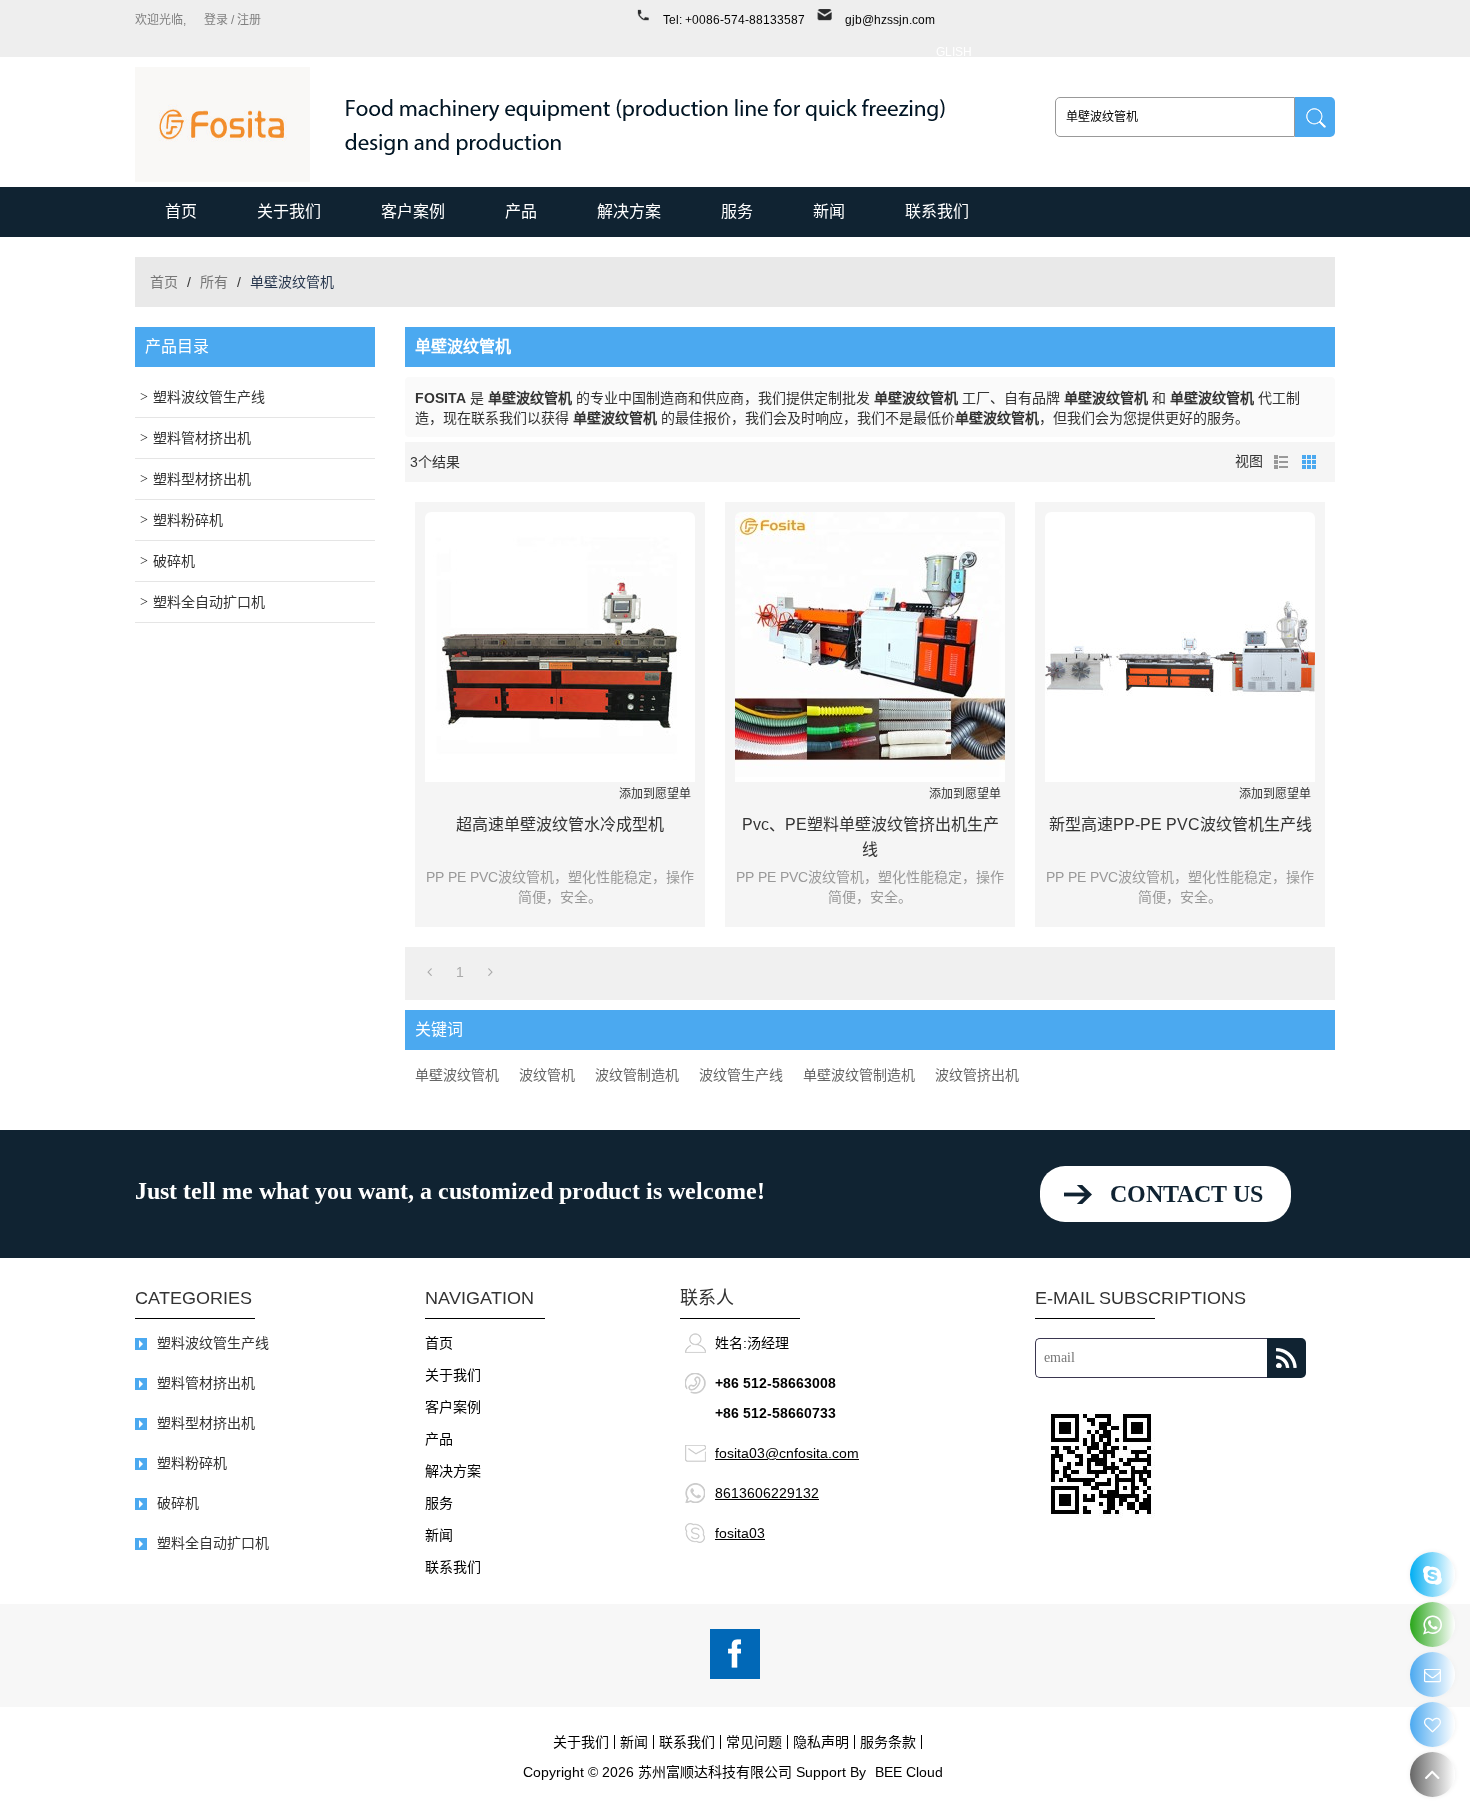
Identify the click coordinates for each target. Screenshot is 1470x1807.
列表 (1281, 462)
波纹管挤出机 (977, 1075)
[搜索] (1315, 117)
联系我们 (937, 211)
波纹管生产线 (741, 1075)
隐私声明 (821, 1742)
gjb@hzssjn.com (890, 20)
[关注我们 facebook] (735, 1654)
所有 (214, 282)
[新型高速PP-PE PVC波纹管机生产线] (1180, 647)
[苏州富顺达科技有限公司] (222, 124)
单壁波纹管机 (457, 1075)
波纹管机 (547, 1075)
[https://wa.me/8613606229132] (1432, 1624)
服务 (737, 211)
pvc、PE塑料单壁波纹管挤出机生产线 (870, 837)
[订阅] (1286, 1358)
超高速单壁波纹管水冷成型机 (560, 824)
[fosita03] (1432, 1574)
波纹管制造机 (637, 1075)
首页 (181, 211)
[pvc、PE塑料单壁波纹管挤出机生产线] (870, 647)
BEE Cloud (909, 1772)
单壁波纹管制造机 (859, 1075)
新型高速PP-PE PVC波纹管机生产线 (1180, 824)
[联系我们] (1432, 1674)
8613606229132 (767, 1493)
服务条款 (888, 1742)
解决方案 (629, 211)
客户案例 (413, 211)
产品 (521, 211)
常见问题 (754, 1742)
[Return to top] (1432, 1774)
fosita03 (740, 1533)
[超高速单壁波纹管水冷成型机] (560, 647)
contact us (1186, 1194)
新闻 (829, 211)
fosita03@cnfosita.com (787, 1453)
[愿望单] (1432, 1724)
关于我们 (289, 211)
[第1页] (429, 972)
